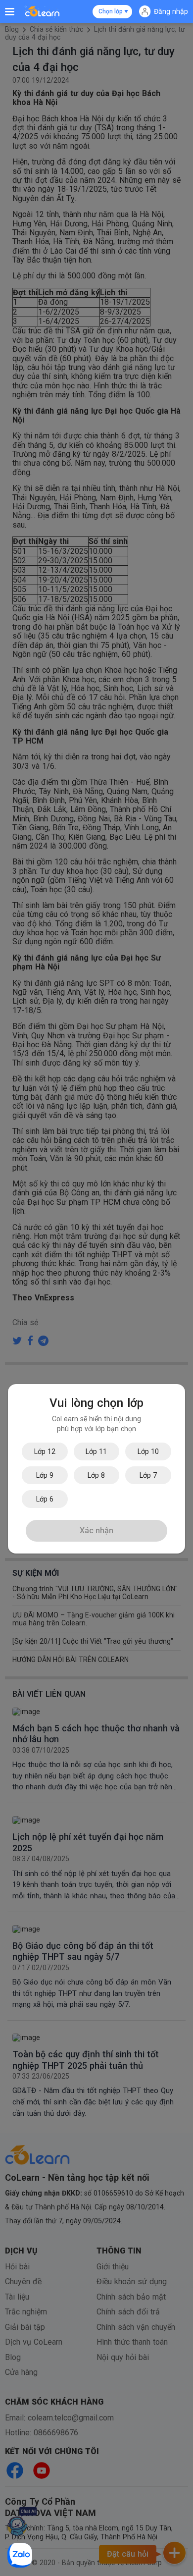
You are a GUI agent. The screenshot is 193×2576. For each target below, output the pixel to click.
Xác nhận (96, 1530)
